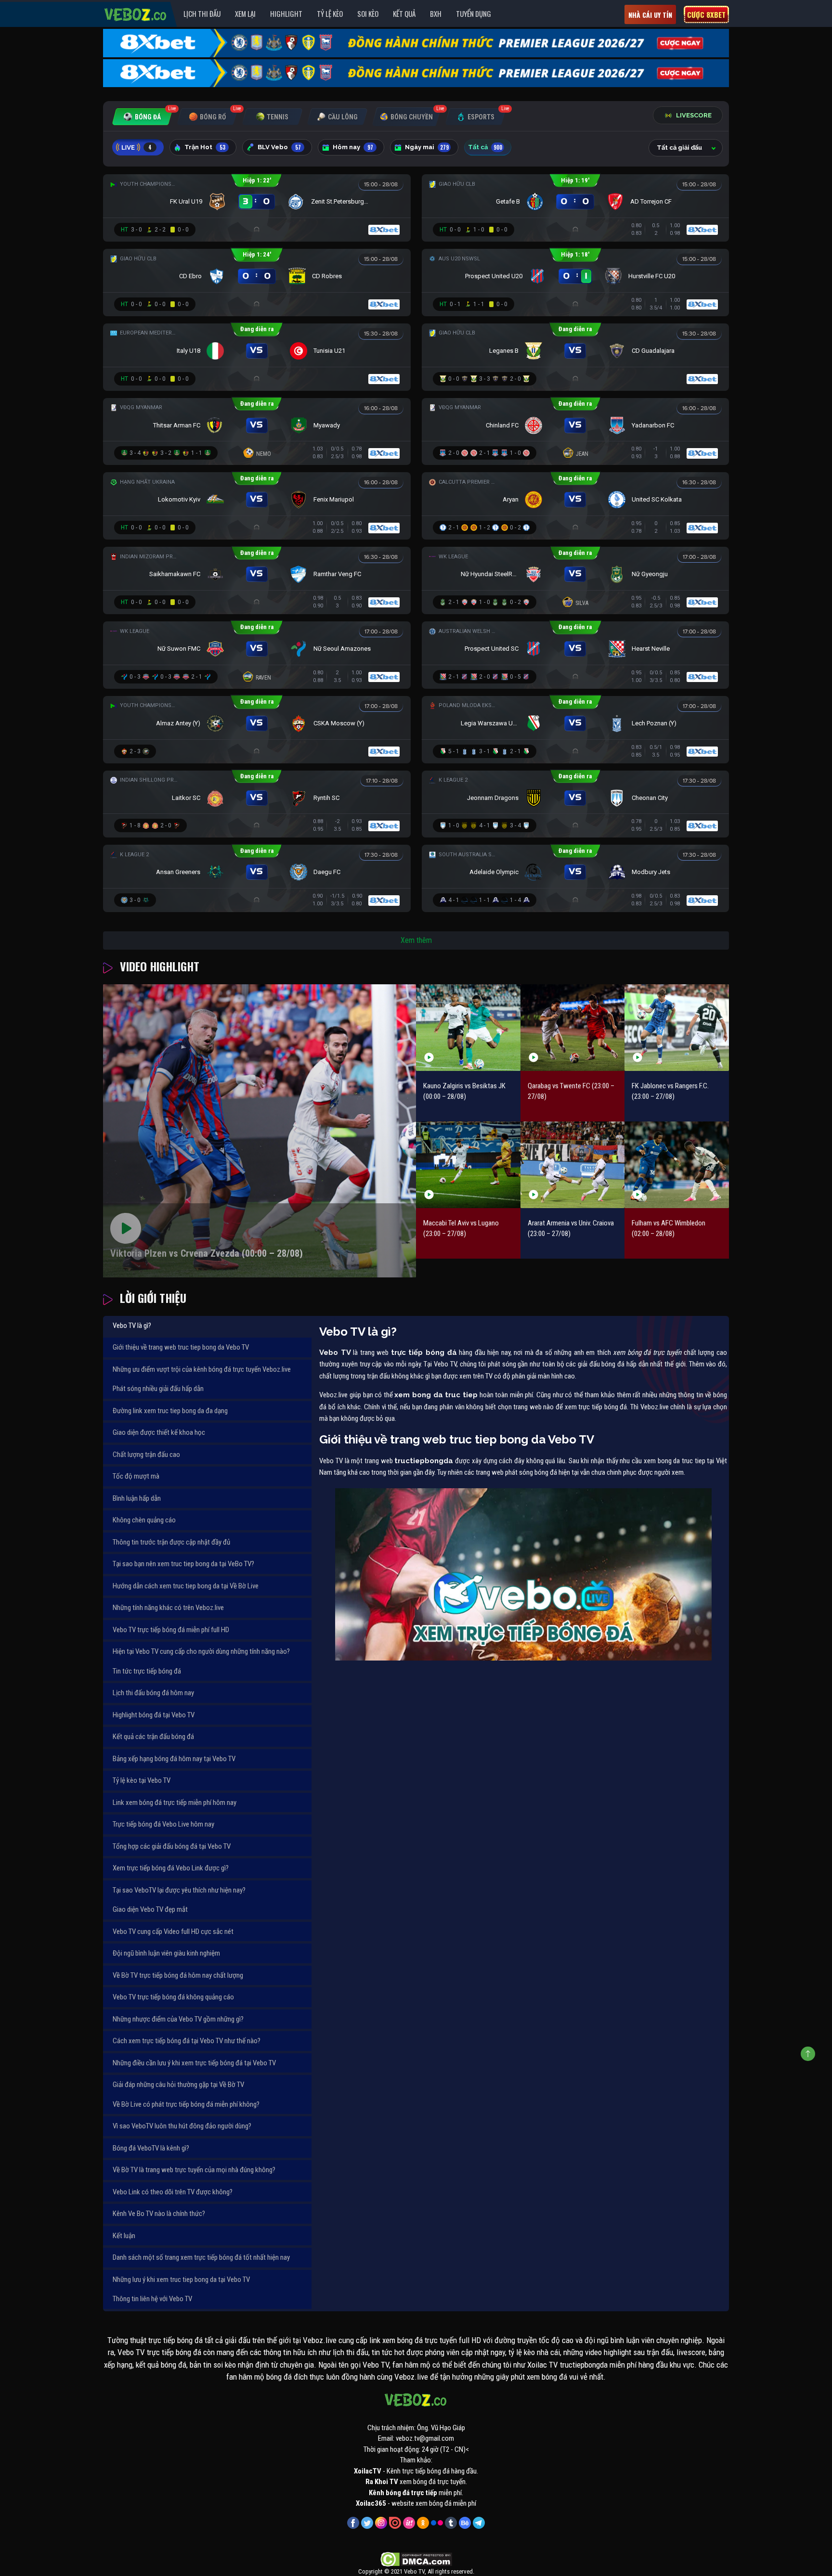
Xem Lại (245, 13)
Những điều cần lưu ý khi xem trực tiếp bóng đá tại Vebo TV (194, 2063)
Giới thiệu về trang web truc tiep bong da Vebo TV (181, 1347)
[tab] (142, 117)
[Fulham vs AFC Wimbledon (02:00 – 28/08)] (677, 1165)
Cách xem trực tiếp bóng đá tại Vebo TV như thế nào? (187, 2041)
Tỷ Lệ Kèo (330, 13)
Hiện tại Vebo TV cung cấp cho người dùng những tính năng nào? (201, 1651)
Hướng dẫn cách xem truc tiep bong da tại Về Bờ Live (186, 1586)
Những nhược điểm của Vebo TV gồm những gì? (178, 2019)
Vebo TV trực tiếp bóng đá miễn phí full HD (171, 1630)
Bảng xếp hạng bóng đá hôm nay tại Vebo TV (174, 1759)
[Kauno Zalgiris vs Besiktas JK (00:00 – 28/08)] (468, 1027)
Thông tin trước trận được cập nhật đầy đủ (171, 1542)
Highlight (286, 13)
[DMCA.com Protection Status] (416, 2559)
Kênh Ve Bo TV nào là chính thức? (159, 2214)
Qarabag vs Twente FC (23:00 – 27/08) (571, 1091)
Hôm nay (353, 147)
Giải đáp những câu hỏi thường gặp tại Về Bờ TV (178, 2085)
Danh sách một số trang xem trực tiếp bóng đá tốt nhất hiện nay (201, 2257)
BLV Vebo (279, 147)
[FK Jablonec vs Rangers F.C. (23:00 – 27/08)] (677, 1027)
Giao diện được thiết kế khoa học (159, 1432)
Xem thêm (416, 940)
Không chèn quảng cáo (144, 1520)
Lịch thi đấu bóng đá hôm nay (153, 1693)
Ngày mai (427, 147)
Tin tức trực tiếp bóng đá (147, 1671)
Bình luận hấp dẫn (137, 1498)
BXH (436, 13)
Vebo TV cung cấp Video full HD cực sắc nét (173, 1932)
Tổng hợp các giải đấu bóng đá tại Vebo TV (172, 1846)
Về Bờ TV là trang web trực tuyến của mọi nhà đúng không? (194, 2170)
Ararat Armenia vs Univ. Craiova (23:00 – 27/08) (571, 1229)
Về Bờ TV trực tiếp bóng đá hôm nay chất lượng (178, 1975)
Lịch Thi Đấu (202, 13)
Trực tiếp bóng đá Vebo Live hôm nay (163, 1824)
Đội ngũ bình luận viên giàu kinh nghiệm (166, 1953)
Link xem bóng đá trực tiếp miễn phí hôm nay (175, 1803)
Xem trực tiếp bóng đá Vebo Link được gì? (171, 1868)
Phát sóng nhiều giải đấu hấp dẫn (158, 1389)
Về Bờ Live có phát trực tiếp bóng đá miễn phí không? (186, 2104)
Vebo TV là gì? (132, 1326)
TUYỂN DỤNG (474, 13)
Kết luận (124, 2236)
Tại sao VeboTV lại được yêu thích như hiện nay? (179, 1890)
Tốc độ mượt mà (136, 1476)
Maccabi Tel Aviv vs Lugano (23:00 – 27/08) (461, 1229)
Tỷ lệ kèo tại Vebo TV (142, 1780)
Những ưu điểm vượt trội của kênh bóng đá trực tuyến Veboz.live (202, 1369)
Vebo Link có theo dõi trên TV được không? (173, 2192)
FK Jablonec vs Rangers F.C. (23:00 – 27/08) (670, 1091)
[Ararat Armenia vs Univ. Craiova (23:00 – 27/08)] (573, 1165)
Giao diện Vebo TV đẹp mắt (150, 1909)
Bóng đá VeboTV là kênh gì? (151, 2148)
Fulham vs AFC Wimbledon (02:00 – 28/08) (669, 1229)
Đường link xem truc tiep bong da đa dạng (170, 1411)
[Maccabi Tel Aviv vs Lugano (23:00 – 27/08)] (468, 1165)
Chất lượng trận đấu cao (146, 1455)
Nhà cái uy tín (650, 15)
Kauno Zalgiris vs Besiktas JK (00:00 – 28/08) (464, 1091)
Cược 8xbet (706, 14)
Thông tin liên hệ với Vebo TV (152, 2299)
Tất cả (485, 147)
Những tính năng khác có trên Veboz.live (168, 1608)
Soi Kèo (368, 13)
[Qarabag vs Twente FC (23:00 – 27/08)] (573, 1027)
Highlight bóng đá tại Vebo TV (154, 1715)
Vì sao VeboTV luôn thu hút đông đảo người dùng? (182, 2126)
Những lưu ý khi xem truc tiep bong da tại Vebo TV (181, 2280)
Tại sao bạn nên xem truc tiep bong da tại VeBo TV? (183, 1564)
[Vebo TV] (136, 13)
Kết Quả (404, 13)
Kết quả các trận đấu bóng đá (153, 1737)
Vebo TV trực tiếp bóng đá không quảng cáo (173, 1997)
